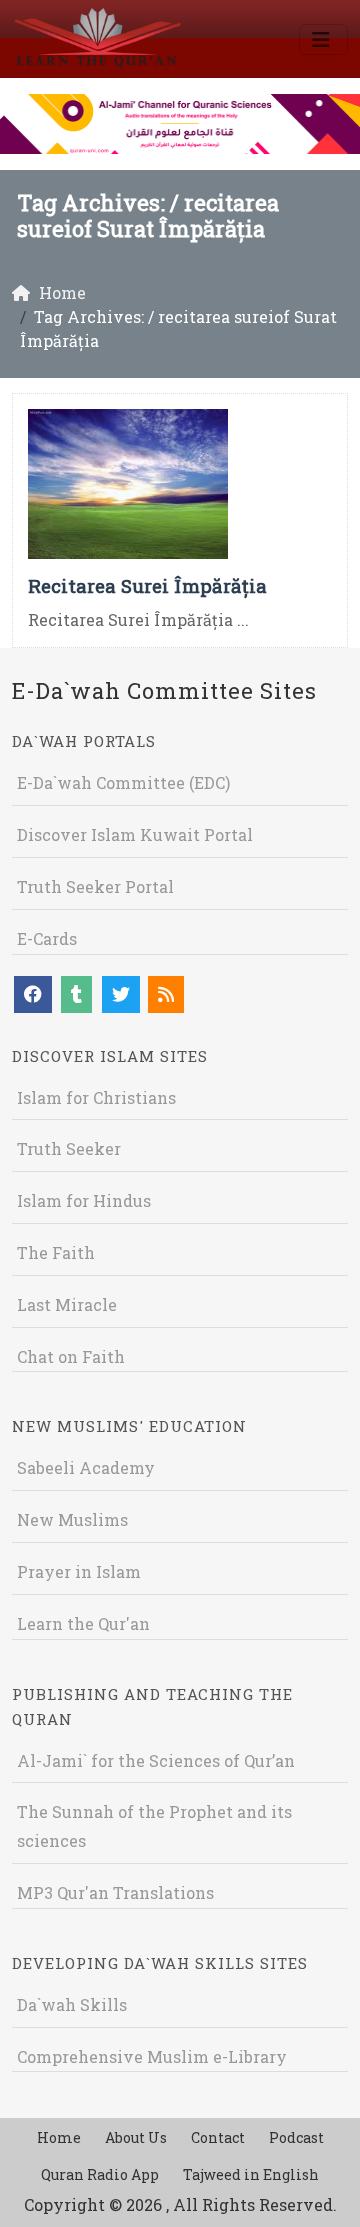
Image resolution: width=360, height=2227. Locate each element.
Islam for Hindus (84, 1200)
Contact (218, 2137)
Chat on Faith (71, 1356)
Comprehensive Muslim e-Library (152, 2056)
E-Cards (47, 938)
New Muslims (72, 1519)
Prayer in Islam (79, 1571)
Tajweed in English (251, 2174)
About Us (136, 2137)
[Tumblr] (76, 994)
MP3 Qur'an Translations (115, 1892)
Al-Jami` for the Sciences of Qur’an (156, 1760)
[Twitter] (121, 994)
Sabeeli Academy (86, 1467)
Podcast (296, 2137)
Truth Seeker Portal (95, 886)
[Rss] (166, 994)
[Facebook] (33, 994)
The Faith (56, 1252)
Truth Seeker (69, 1148)
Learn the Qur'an (83, 1623)
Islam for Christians (96, 1097)
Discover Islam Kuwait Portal (135, 834)
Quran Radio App (100, 2174)
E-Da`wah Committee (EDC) (123, 782)
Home (59, 2137)
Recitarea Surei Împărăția (147, 585)
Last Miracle (67, 1304)
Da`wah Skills (72, 2004)
